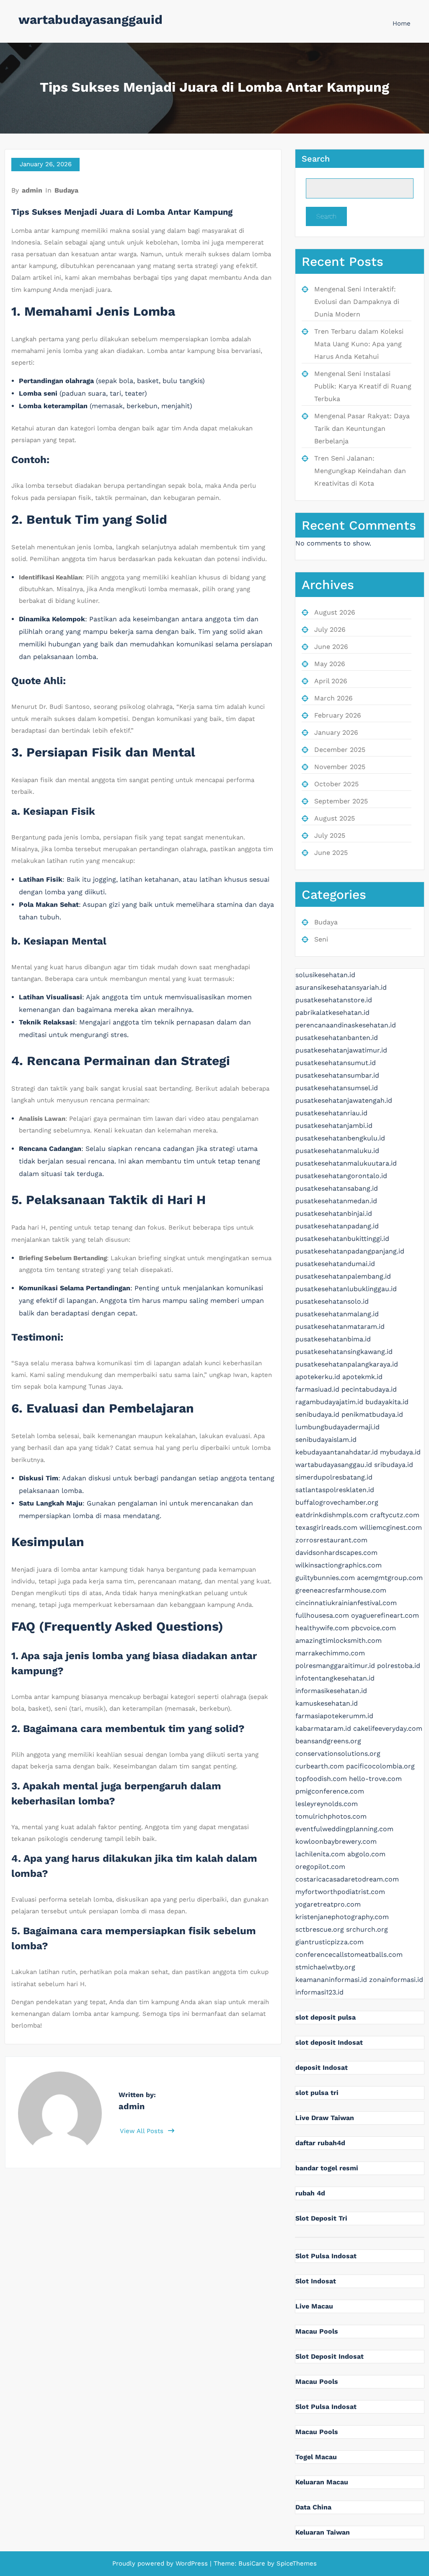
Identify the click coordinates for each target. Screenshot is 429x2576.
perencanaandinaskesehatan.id (346, 1025)
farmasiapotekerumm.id (334, 1716)
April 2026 (331, 681)
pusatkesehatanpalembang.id (343, 1276)
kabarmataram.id (323, 1728)
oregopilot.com (320, 1867)
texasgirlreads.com (326, 1527)
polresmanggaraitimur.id (335, 1666)
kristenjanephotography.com (342, 1917)
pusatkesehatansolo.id (332, 1301)
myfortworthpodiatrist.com (340, 1892)
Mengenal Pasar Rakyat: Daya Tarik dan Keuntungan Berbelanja (362, 428)
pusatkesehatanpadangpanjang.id (350, 1251)
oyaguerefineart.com (385, 1615)
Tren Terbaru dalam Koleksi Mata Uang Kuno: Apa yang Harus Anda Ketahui (359, 344)
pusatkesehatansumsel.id (337, 1088)
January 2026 (336, 732)
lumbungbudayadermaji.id (337, 1427)
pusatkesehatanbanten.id (337, 1038)
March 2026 (333, 698)
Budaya (66, 190)
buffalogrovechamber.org (337, 1502)
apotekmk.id (362, 1377)
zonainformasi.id (396, 1980)
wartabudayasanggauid (90, 19)
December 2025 (340, 750)
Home (402, 23)
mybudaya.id (400, 1452)
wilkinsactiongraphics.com (339, 1565)
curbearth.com (320, 1766)
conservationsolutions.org (338, 1754)
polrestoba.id (399, 1666)
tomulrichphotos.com (331, 1816)
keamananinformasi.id (331, 1980)
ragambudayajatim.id (329, 1402)
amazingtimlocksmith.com (339, 1641)
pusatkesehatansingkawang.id (344, 1352)
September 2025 (341, 801)
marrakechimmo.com (330, 1653)
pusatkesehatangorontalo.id (341, 1176)
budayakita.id (387, 1402)
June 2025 (331, 853)
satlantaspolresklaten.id (335, 1490)
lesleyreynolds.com (327, 1804)
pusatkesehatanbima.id (333, 1339)
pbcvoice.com (373, 1628)
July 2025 (330, 835)
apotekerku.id (318, 1377)
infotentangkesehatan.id (335, 1678)
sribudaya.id (394, 1465)
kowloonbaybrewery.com (336, 1841)
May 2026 (330, 664)
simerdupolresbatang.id (334, 1477)
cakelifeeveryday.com (388, 1728)
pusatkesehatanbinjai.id (334, 1213)
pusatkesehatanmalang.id (337, 1314)
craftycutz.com (395, 1515)
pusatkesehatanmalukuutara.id (346, 1163)
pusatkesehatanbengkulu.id (340, 1138)
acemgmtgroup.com (390, 1578)
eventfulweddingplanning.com (344, 1829)
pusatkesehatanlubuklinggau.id (346, 1289)
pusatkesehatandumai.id (335, 1264)
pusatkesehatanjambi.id (334, 1126)
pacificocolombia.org (380, 1766)
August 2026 (335, 612)
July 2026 (330, 629)
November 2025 (340, 767)
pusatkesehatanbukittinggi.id (342, 1239)
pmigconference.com (330, 1791)
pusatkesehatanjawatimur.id (341, 1050)
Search (316, 159)
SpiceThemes (296, 2563)
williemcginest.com (391, 1527)
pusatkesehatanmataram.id (340, 1327)
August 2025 (335, 818)
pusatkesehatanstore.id (334, 1000)
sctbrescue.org (320, 1929)
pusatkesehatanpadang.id (337, 1226)
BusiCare (253, 2563)
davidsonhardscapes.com (336, 1553)
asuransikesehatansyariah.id (341, 987)
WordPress (192, 2563)
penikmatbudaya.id (372, 1414)
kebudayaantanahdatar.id (337, 1452)
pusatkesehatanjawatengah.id (344, 1100)
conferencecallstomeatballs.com (349, 1955)
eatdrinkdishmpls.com (332, 1515)
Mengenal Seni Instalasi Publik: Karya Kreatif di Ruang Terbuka (363, 386)
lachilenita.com (320, 1854)
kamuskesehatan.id (327, 1703)
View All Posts (143, 2131)
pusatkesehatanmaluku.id (337, 1151)
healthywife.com (322, 1628)
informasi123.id (319, 1992)
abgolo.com (366, 1854)
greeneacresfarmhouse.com (341, 1590)
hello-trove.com (375, 1779)
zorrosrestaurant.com (331, 1540)
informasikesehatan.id (331, 1691)
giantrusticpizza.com (330, 1942)
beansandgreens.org (328, 1741)
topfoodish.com (321, 1779)
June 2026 (331, 647)
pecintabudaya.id (369, 1389)
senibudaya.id (317, 1414)
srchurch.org (367, 1929)
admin (32, 190)
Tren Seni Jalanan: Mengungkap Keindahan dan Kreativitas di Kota (360, 471)
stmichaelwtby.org (325, 1967)
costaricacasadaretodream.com (347, 1879)
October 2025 (336, 784)
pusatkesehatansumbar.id (337, 1075)
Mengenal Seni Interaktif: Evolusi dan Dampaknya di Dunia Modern (357, 302)
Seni (321, 939)
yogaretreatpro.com (328, 1904)
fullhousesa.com (322, 1615)
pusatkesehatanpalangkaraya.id (347, 1364)
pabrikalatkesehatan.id (332, 1013)
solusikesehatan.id (325, 975)
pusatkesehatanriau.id (331, 1113)
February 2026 (338, 715)
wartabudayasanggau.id (334, 1465)
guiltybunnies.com (325, 1578)
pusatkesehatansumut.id (336, 1063)
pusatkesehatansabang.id (337, 1188)
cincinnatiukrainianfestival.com (346, 1603)
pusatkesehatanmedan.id (336, 1201)
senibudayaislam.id (326, 1440)
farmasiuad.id (317, 1389)
